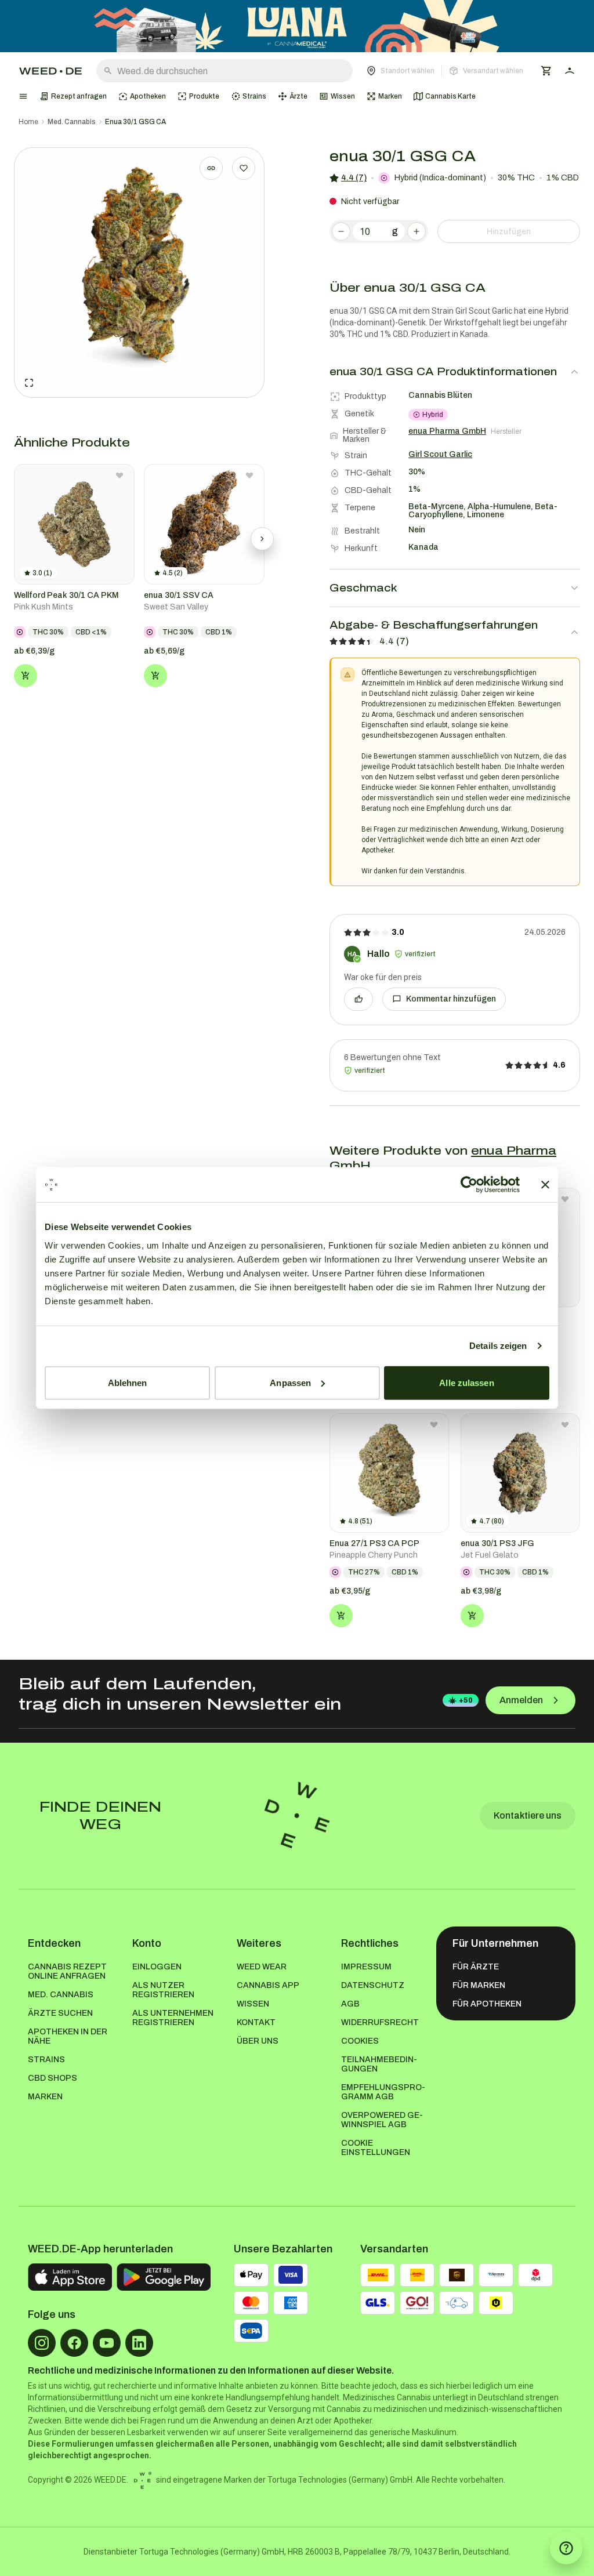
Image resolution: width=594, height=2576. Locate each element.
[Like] (358, 999)
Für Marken (479, 1985)
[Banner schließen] (545, 1185)
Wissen (253, 2004)
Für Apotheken (487, 2004)
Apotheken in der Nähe (68, 2036)
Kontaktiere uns (528, 1815)
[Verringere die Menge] (341, 231)
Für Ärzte (476, 1967)
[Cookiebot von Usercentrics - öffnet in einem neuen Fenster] (469, 1185)
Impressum (366, 1967)
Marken (45, 2097)
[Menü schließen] (23, 96)
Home (28, 122)
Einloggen (157, 1967)
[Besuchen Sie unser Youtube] (107, 2343)
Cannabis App (268, 1985)
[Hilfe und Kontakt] (566, 2548)
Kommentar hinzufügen (451, 999)
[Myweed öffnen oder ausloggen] (570, 71)
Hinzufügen (509, 232)
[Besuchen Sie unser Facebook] (74, 2343)
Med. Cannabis (72, 122)
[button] (445, 71)
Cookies (360, 2041)
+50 (466, 1700)
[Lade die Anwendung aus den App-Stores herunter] (70, 2277)
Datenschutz (373, 1985)
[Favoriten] (244, 168)
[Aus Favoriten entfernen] (119, 476)
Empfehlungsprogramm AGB (383, 2092)
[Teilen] (211, 168)
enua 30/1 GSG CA (135, 122)
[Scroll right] (262, 539)
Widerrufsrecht (380, 2022)
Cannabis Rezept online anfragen (67, 1971)
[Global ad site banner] (297, 26)
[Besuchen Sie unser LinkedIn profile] (139, 2343)
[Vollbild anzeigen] (29, 383)
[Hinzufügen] (26, 676)
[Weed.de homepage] (50, 71)
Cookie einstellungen (376, 2148)
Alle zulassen (466, 1382)
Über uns (258, 2041)
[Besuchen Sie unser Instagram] (42, 2343)
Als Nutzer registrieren (163, 1990)
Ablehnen (128, 1382)
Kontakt (256, 2022)
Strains (46, 2060)
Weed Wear (262, 1967)
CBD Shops (52, 2078)
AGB (350, 2004)
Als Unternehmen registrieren (173, 2018)
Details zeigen (498, 1346)
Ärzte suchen (60, 2013)
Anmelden (521, 1700)
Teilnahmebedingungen (379, 2064)
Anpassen (290, 1382)
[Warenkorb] (546, 71)
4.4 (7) (354, 178)
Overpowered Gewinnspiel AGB (382, 2120)
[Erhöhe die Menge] (416, 231)
